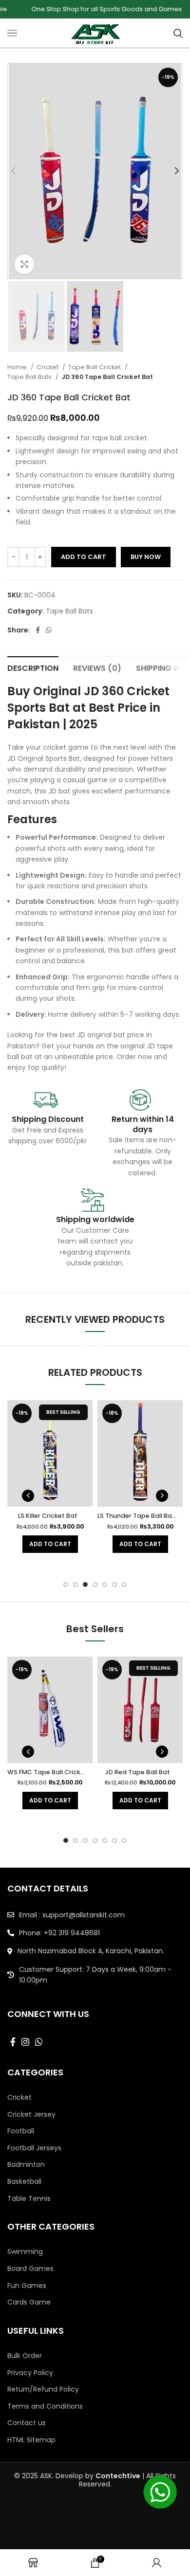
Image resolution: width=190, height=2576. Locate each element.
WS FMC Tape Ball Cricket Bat (54, 1772)
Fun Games (27, 2286)
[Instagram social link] (25, 2042)
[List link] (95, 1915)
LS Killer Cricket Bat (48, 1516)
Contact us (27, 2423)
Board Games (30, 2269)
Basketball (24, 2182)
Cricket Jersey (31, 2115)
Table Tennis (29, 2199)
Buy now (146, 557)
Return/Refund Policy (43, 2389)
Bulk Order (25, 2356)
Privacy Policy (30, 2373)
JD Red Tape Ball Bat (138, 1772)
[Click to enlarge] (24, 264)
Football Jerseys (34, 2148)
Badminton (26, 2165)
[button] (50, 1544)
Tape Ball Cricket (95, 367)
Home (18, 367)
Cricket (48, 367)
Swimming (25, 2252)
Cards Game (29, 2302)
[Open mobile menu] (12, 33)
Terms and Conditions (45, 2406)
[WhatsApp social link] (49, 630)
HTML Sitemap (31, 2440)
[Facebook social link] (38, 630)
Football (21, 2131)
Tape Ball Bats (30, 377)
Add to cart (84, 557)
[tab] (33, 667)
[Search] (178, 33)
